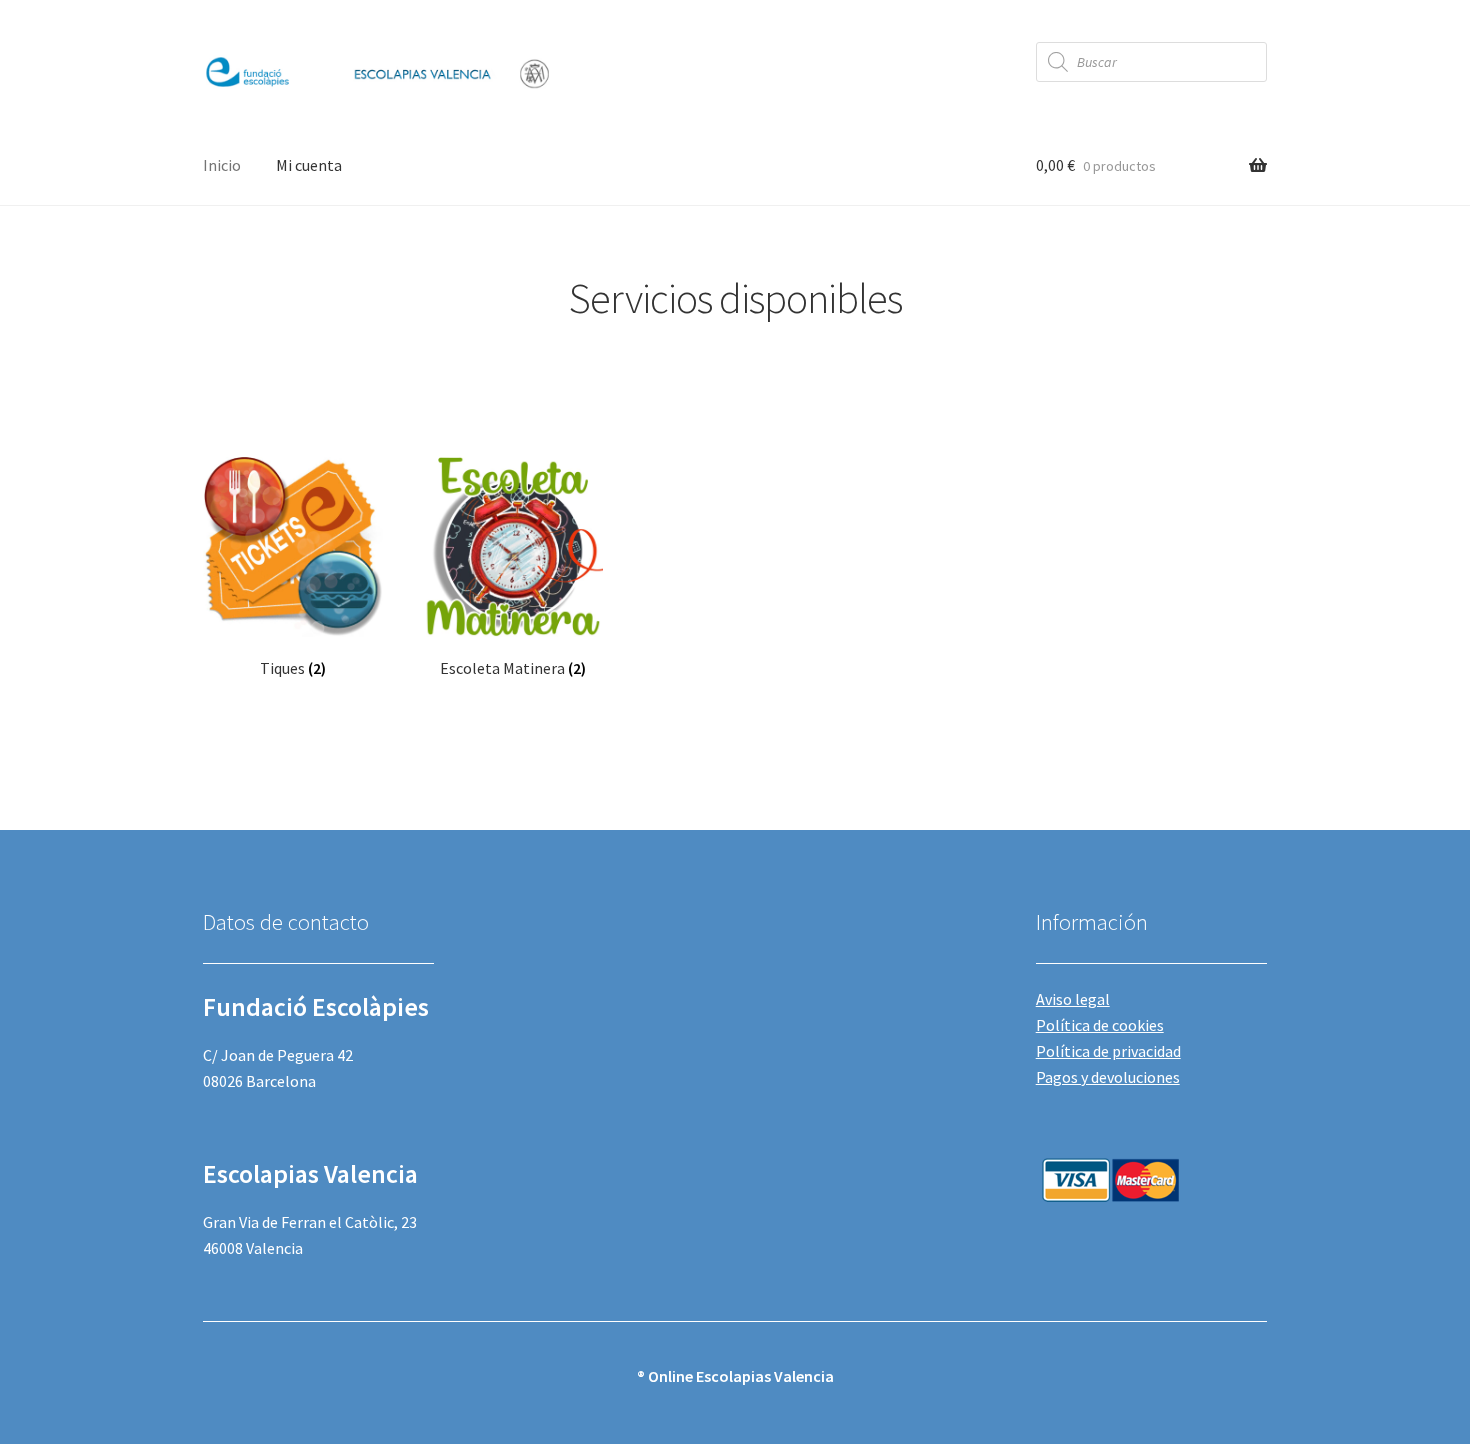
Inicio (222, 165)
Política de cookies (1100, 1025)
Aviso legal (1073, 999)
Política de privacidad (1108, 1051)
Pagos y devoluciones (1108, 1077)
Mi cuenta (309, 165)
